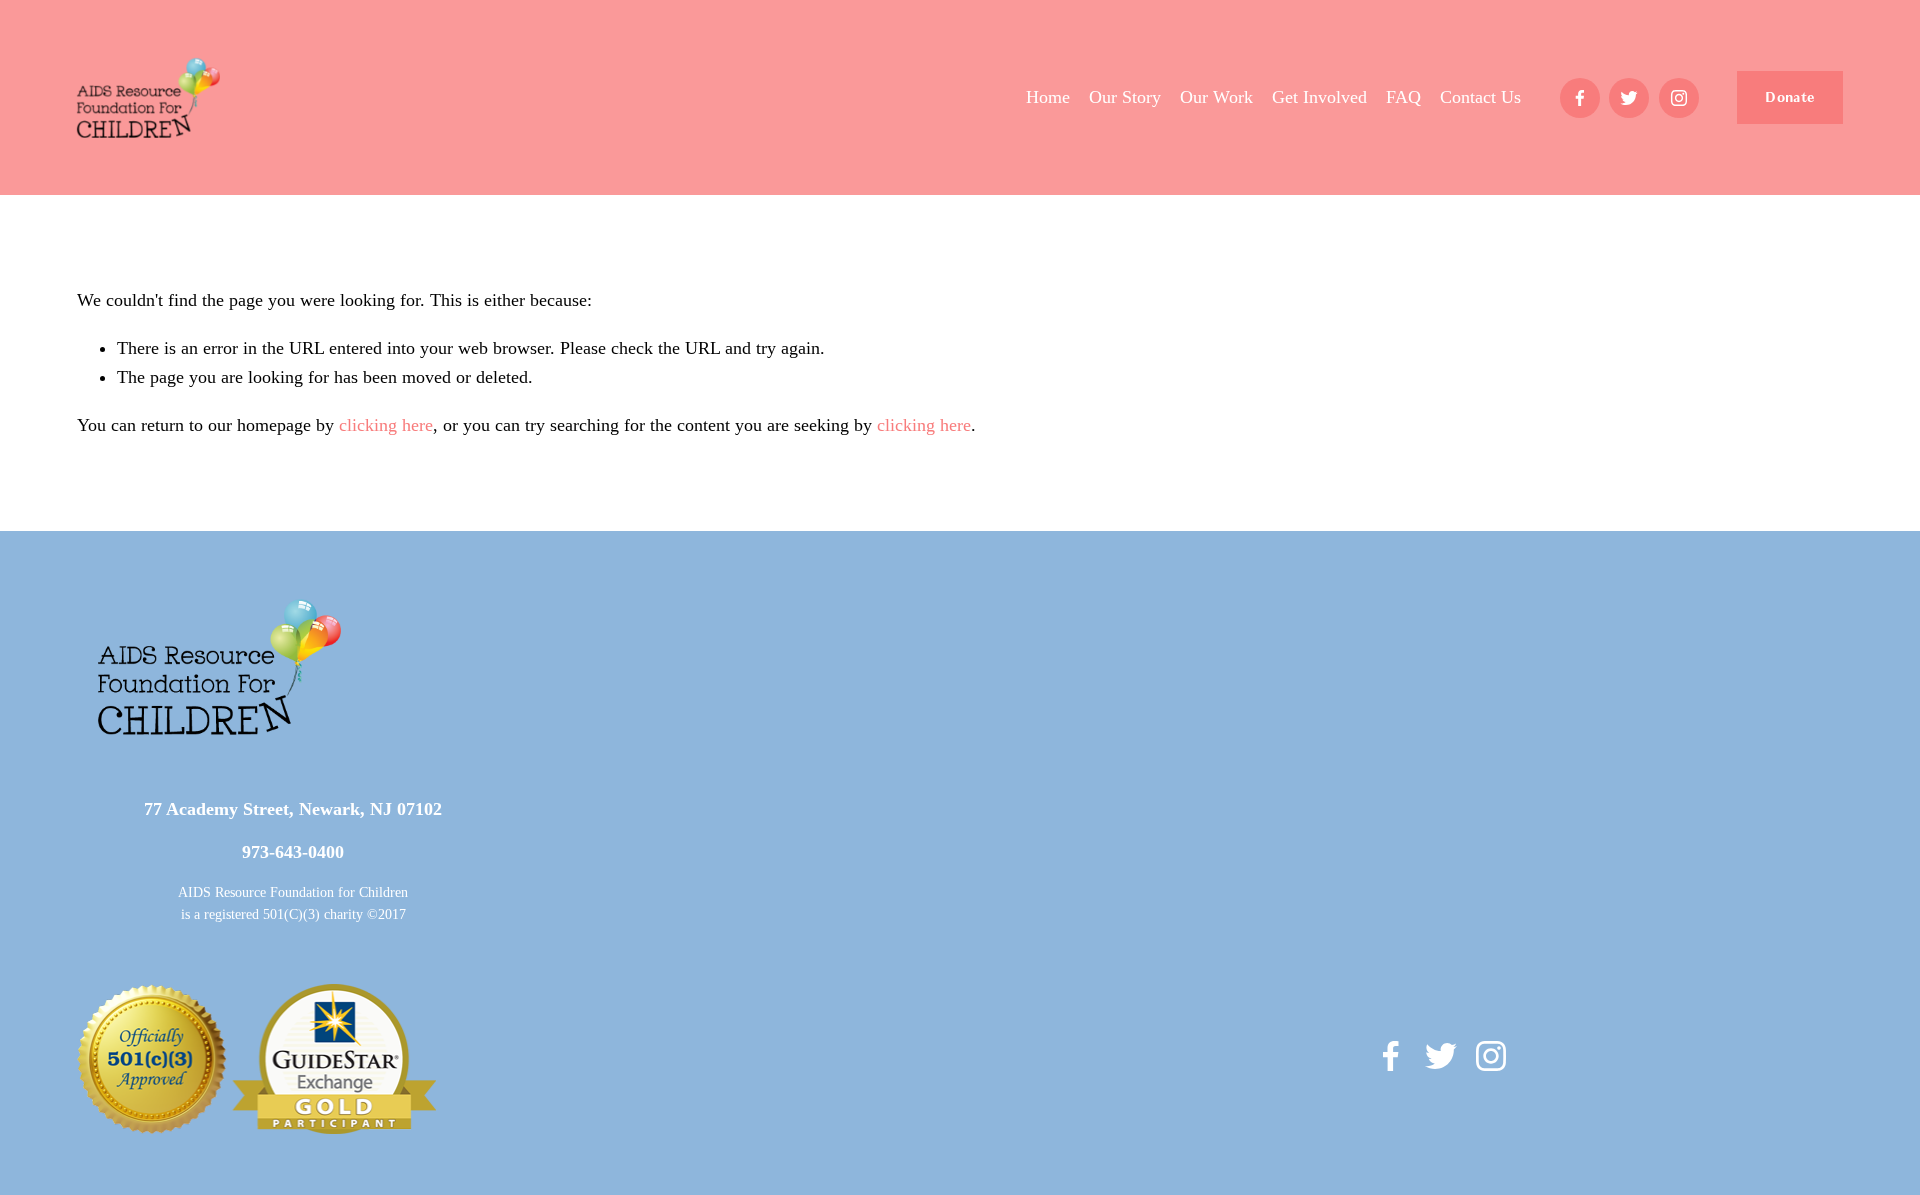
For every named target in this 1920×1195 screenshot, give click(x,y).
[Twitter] (1629, 98)
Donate (1790, 97)
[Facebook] (1580, 98)
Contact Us (1480, 97)
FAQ (1403, 97)
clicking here (386, 425)
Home (1048, 97)
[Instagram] (1679, 98)
